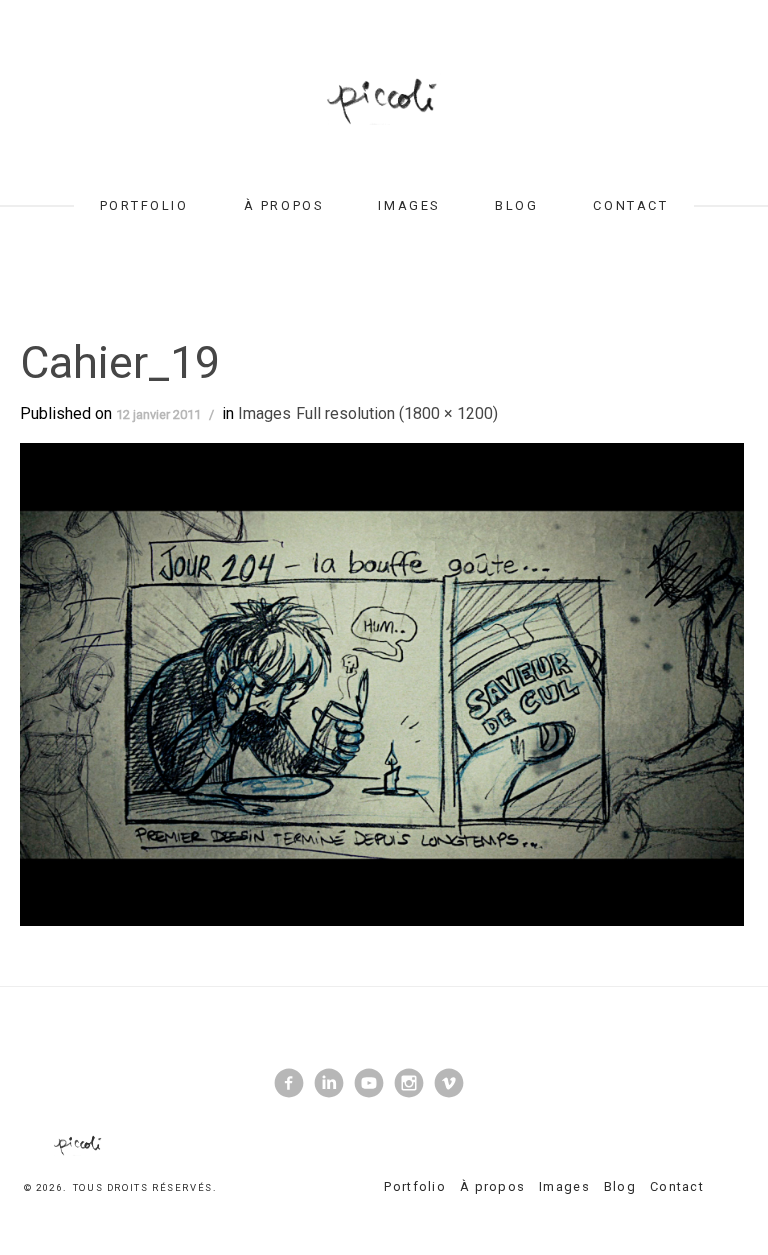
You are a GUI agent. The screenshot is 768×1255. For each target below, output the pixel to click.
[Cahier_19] (382, 683)
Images (408, 205)
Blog (516, 205)
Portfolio (144, 205)
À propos (283, 205)
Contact (630, 205)
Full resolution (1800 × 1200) (397, 413)
